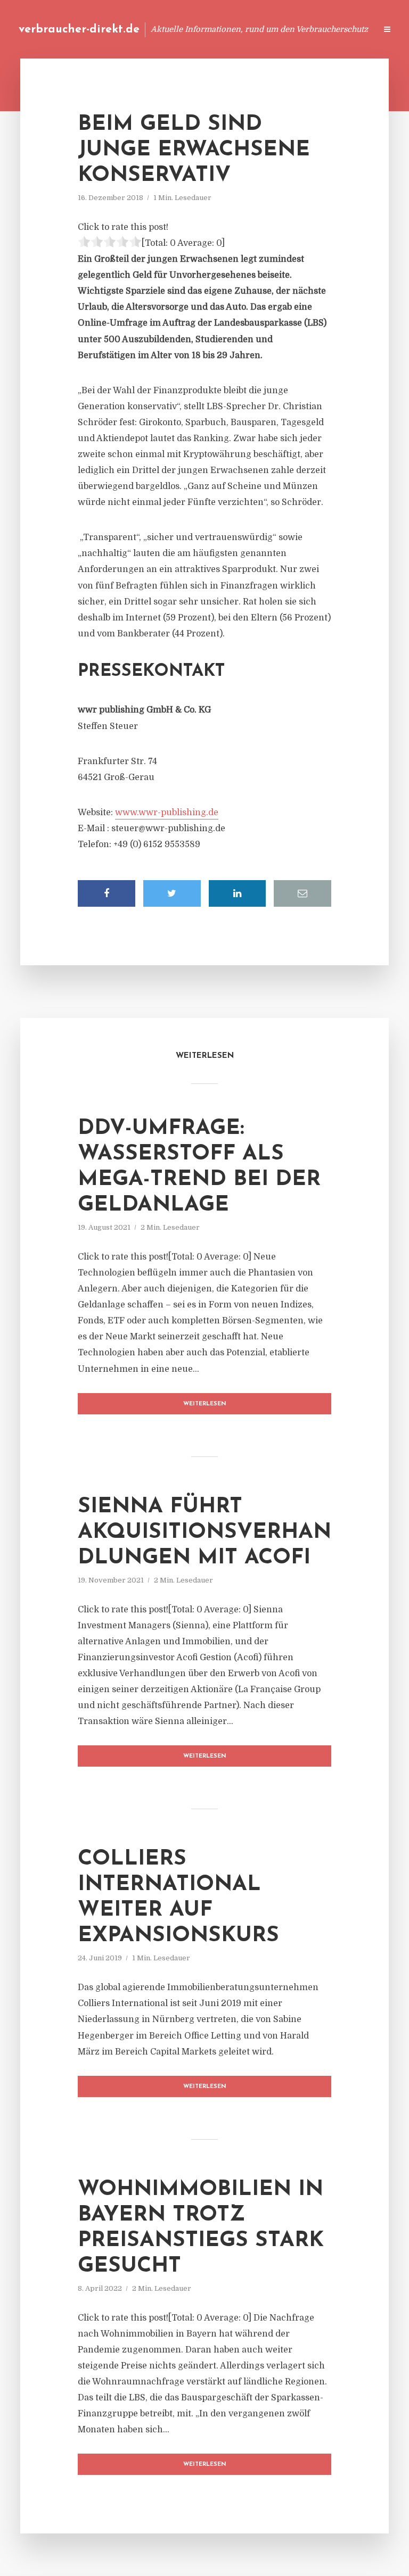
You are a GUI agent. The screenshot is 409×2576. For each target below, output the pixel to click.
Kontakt (238, 29)
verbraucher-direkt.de (79, 30)
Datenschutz (345, 29)
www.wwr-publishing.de (167, 813)
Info (199, 29)
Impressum (288, 29)
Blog (166, 29)
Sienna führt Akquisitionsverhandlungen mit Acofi (204, 1533)
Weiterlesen (205, 1404)
